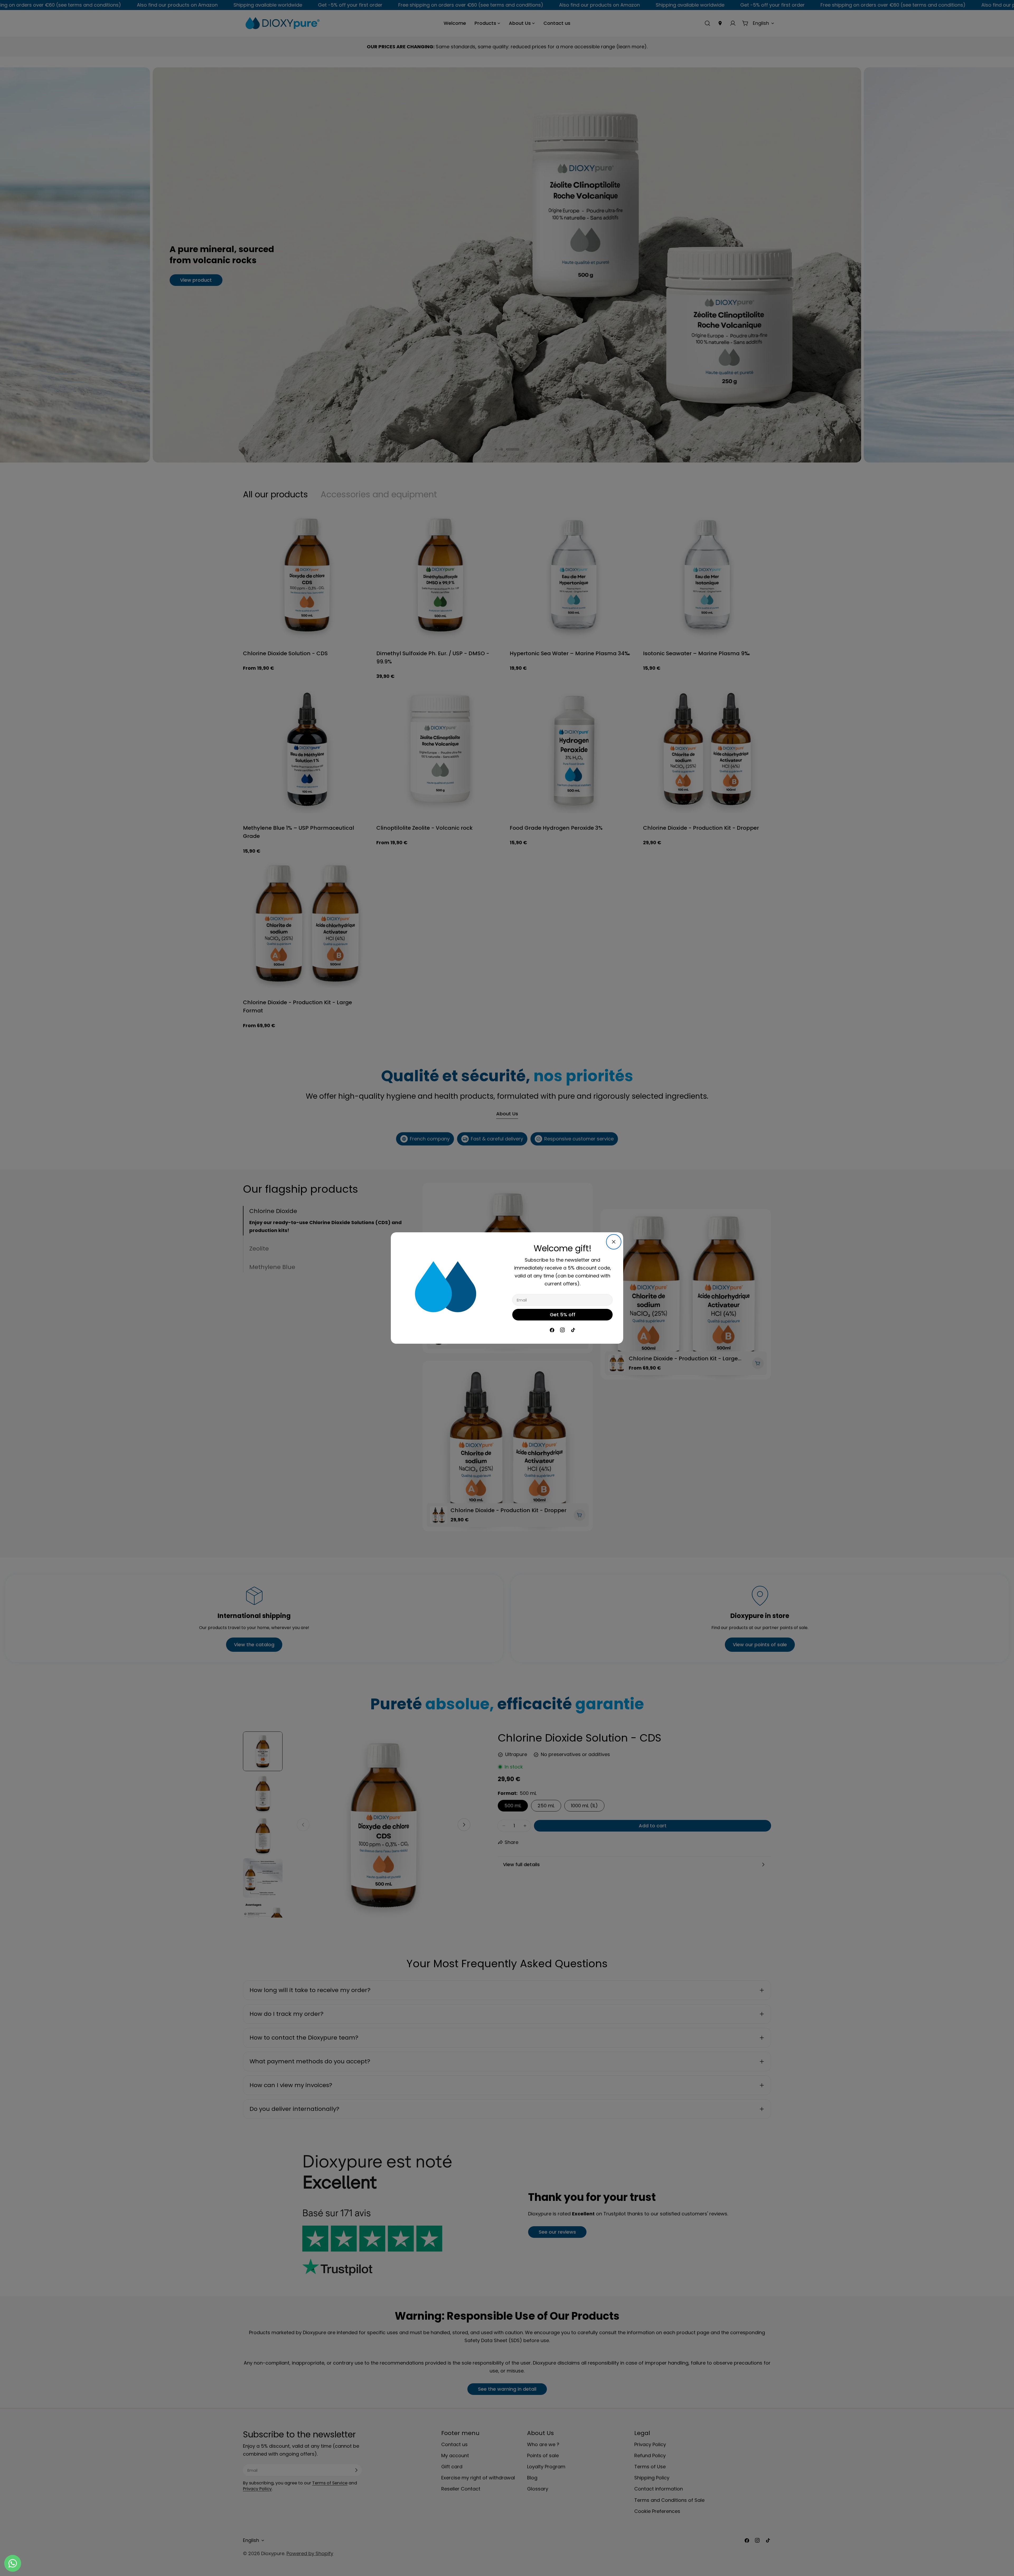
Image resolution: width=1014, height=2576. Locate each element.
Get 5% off (563, 1315)
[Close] (614, 1242)
